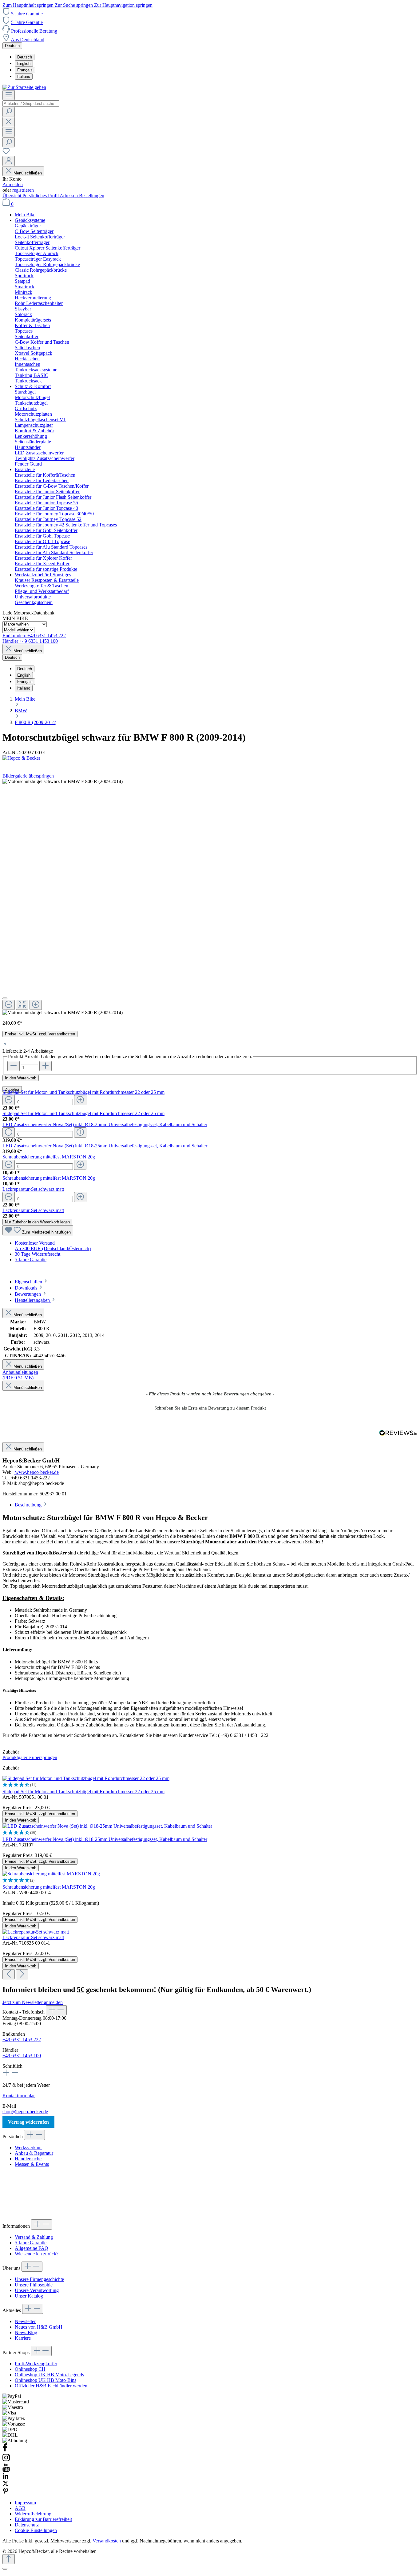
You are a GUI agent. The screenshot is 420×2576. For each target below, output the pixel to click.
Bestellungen (92, 196)
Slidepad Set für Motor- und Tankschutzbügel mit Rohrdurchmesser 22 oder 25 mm (83, 1092)
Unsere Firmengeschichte (39, 2279)
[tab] (32, 1282)
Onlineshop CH (30, 2369)
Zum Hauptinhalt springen (29, 5)
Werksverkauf (28, 2148)
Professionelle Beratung (34, 31)
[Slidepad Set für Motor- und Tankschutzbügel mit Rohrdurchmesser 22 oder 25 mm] (86, 1778)
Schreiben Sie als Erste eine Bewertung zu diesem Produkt (210, 1408)
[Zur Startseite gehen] (24, 87)
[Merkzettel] (6, 153)
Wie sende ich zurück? (37, 2254)
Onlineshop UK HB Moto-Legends (49, 2375)
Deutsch (25, 57)
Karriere (23, 2338)
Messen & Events (32, 2164)
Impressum (25, 2503)
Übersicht (12, 196)
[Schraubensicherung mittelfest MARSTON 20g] (51, 1874)
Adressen (69, 196)
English (24, 64)
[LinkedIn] (6, 2477)
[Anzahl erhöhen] (46, 1066)
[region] (210, 897)
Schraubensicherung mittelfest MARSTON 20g (49, 1157)
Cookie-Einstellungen (36, 2530)
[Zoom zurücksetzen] (22, 1005)
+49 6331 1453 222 (22, 2040)
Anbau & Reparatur (34, 2153)
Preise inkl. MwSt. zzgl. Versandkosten (40, 1034)
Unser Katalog (29, 2296)
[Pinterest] (6, 2492)
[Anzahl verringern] (14, 1066)
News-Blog (26, 2332)
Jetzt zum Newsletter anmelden (33, 2002)
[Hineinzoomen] (36, 1005)
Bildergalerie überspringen (28, 776)
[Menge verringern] (9, 1100)
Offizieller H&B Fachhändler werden (51, 2386)
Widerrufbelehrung (33, 2514)
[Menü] (9, 95)
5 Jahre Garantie (27, 14)
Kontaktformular (19, 2096)
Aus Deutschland (28, 40)
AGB (20, 2508)
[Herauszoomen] (9, 1005)
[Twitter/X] (6, 2485)
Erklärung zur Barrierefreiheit (43, 2519)
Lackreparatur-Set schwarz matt (33, 1189)
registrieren (23, 190)
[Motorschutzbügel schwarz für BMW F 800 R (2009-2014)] (63, 1013)
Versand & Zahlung (34, 2237)
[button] (210, 1407)
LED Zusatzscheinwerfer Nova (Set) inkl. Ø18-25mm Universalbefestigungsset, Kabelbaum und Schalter (105, 1124)
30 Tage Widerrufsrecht (38, 1254)
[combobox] (31, 104)
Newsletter (25, 2321)
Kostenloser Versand (35, 1243)
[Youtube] (6, 2470)
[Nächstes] (22, 1974)
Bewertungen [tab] (28, 1294)
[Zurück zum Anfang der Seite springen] (9, 2559)
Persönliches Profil (41, 196)
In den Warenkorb (21, 1078)
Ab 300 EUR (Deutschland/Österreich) (53, 1248)
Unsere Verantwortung (37, 2290)
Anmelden (13, 184)
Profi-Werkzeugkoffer (36, 2364)
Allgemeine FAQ (32, 2248)
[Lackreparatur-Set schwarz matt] (36, 1932)
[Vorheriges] (9, 1974)
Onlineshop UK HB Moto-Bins (46, 2380)
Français (25, 70)
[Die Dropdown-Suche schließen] (9, 122)
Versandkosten (107, 2541)
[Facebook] (5, 2450)
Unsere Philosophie (34, 2285)
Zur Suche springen (74, 5)
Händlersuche (28, 2159)
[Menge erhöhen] (80, 1100)
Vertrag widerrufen (28, 2122)
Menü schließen (28, 173)
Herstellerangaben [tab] (33, 1300)
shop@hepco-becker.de (25, 2112)
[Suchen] (9, 112)
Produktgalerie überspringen (30, 1757)
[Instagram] (6, 2460)
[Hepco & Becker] (210, 758)
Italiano (24, 76)
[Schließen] (5, 998)
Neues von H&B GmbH (39, 2327)
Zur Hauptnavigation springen (123, 5)
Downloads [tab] (27, 1288)
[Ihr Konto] (9, 161)
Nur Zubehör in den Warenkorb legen (37, 1222)
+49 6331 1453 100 (22, 2056)
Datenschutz (27, 2525)
